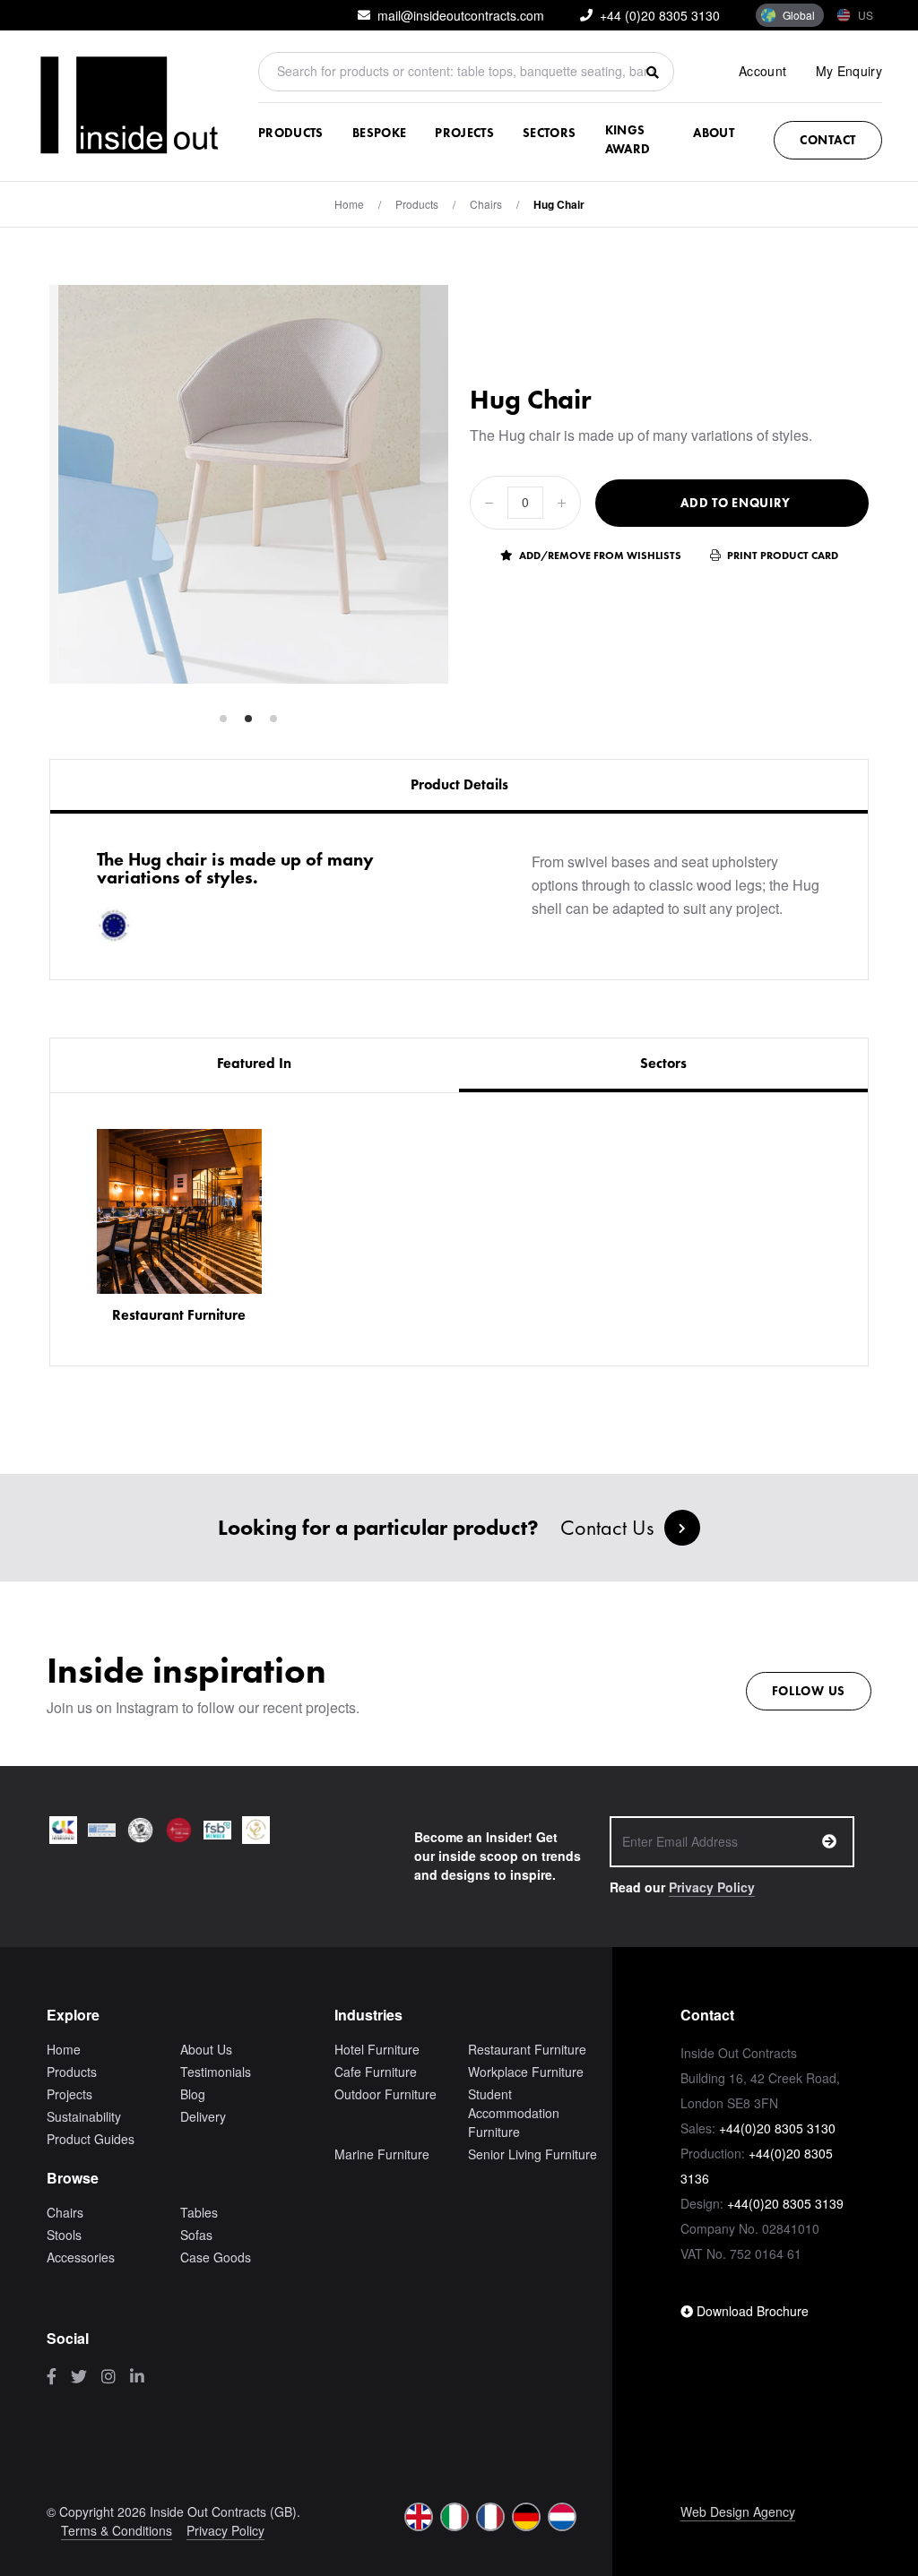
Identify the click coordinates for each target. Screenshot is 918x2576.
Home (349, 204)
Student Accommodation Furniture (514, 2113)
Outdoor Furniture (385, 2094)
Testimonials (216, 2072)
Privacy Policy (712, 1887)
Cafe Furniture (376, 2072)
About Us (206, 2049)
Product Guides (91, 2139)
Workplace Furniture (526, 2072)
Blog (193, 2094)
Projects (464, 133)
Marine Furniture (382, 2154)
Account (762, 71)
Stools (64, 2235)
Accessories (81, 2257)
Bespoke (379, 133)
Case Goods (216, 2257)
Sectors (549, 133)
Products (291, 133)
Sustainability (84, 2116)
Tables (199, 2212)
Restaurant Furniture (527, 2049)
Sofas (196, 2235)
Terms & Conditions (117, 2530)
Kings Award (628, 139)
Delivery (203, 2116)
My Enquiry (849, 71)
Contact (828, 140)
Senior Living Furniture (533, 2154)
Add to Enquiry (736, 503)
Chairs (486, 204)
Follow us (809, 1691)
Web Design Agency (738, 2511)
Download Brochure (751, 2311)
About (714, 133)
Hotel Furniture (377, 2049)
